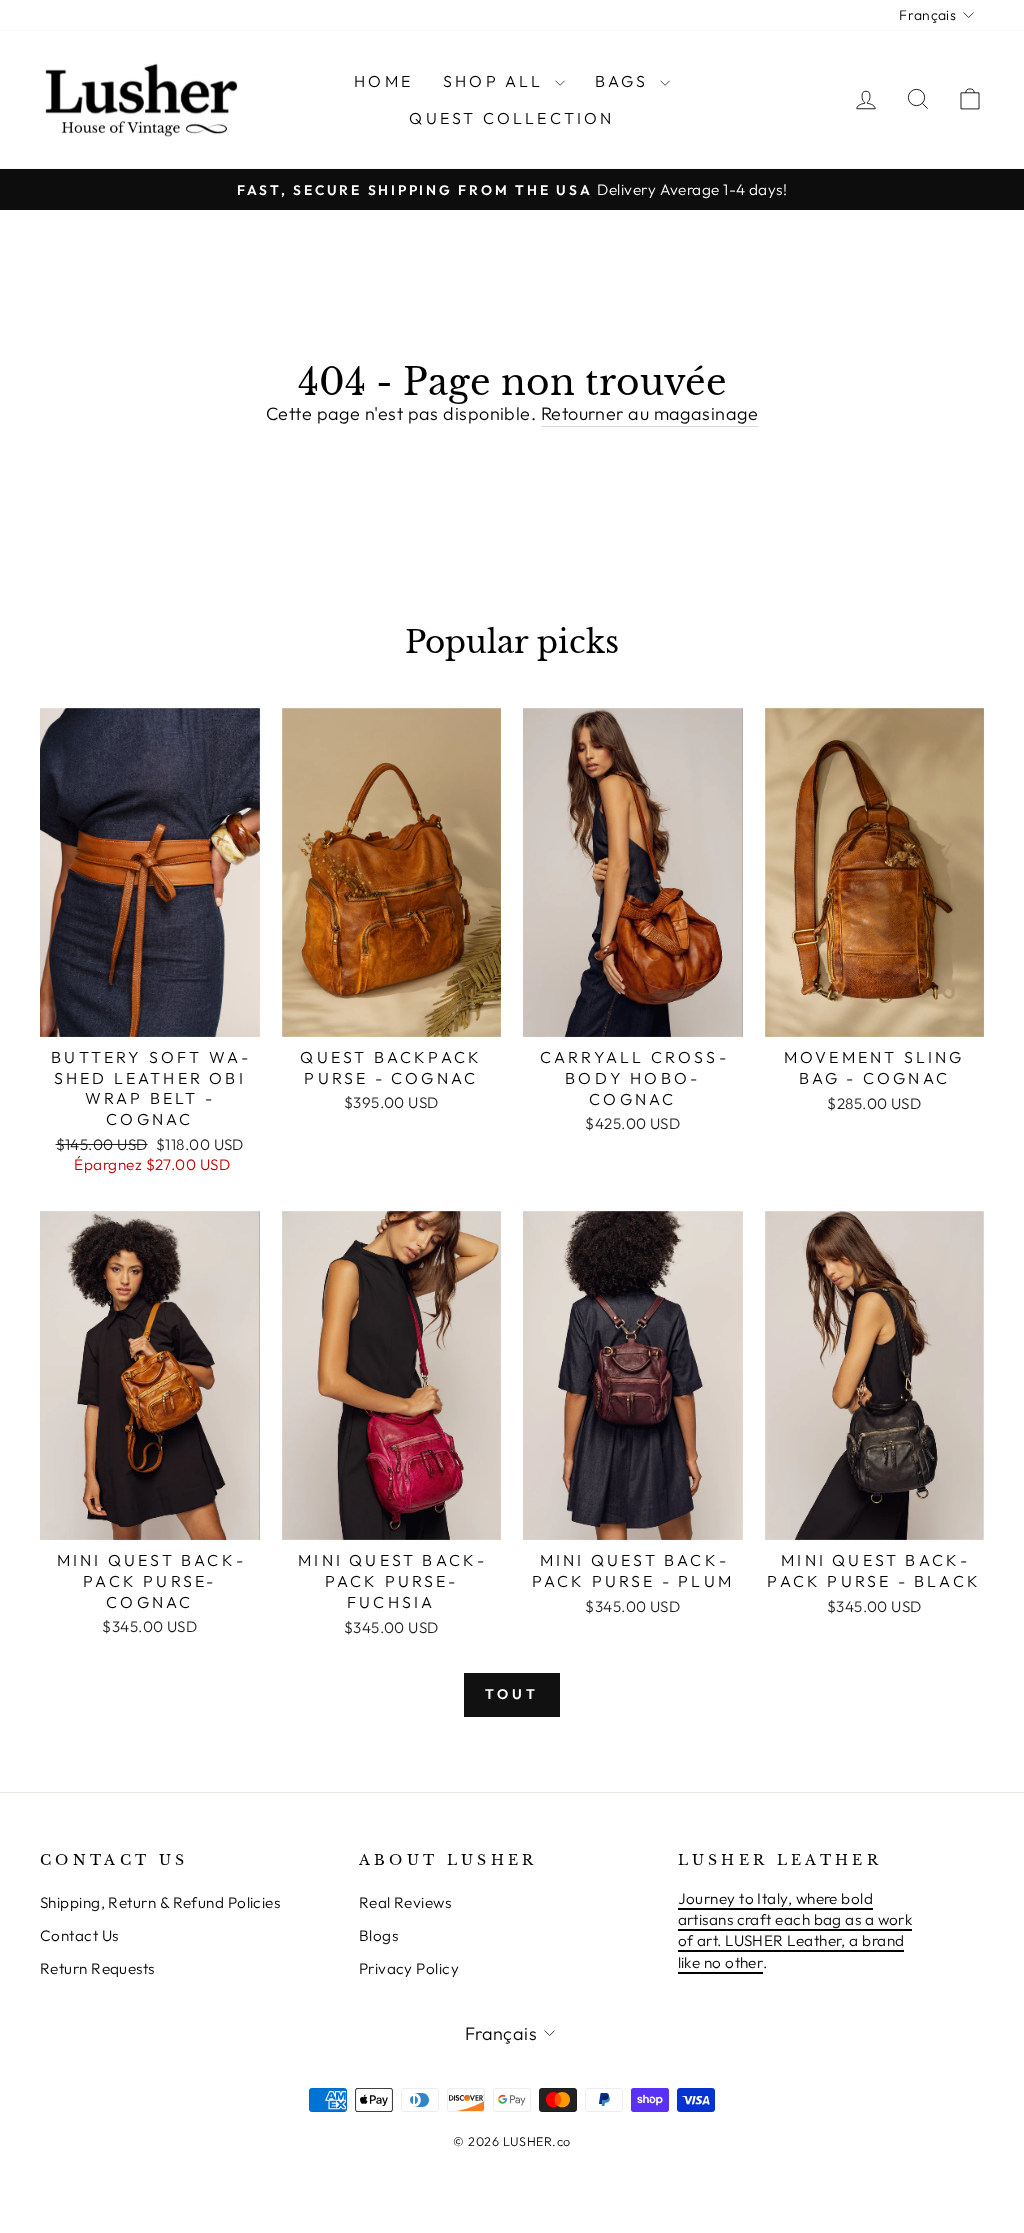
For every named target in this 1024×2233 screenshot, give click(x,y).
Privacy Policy (409, 1968)
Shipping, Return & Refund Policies (160, 1902)
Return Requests (97, 1968)
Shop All (496, 81)
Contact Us (79, 1935)
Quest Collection (511, 118)
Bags (625, 81)
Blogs (378, 1935)
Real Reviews (405, 1902)
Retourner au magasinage (649, 413)
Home (383, 81)
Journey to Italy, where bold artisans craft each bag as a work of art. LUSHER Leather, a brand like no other (795, 1930)
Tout (512, 1694)
